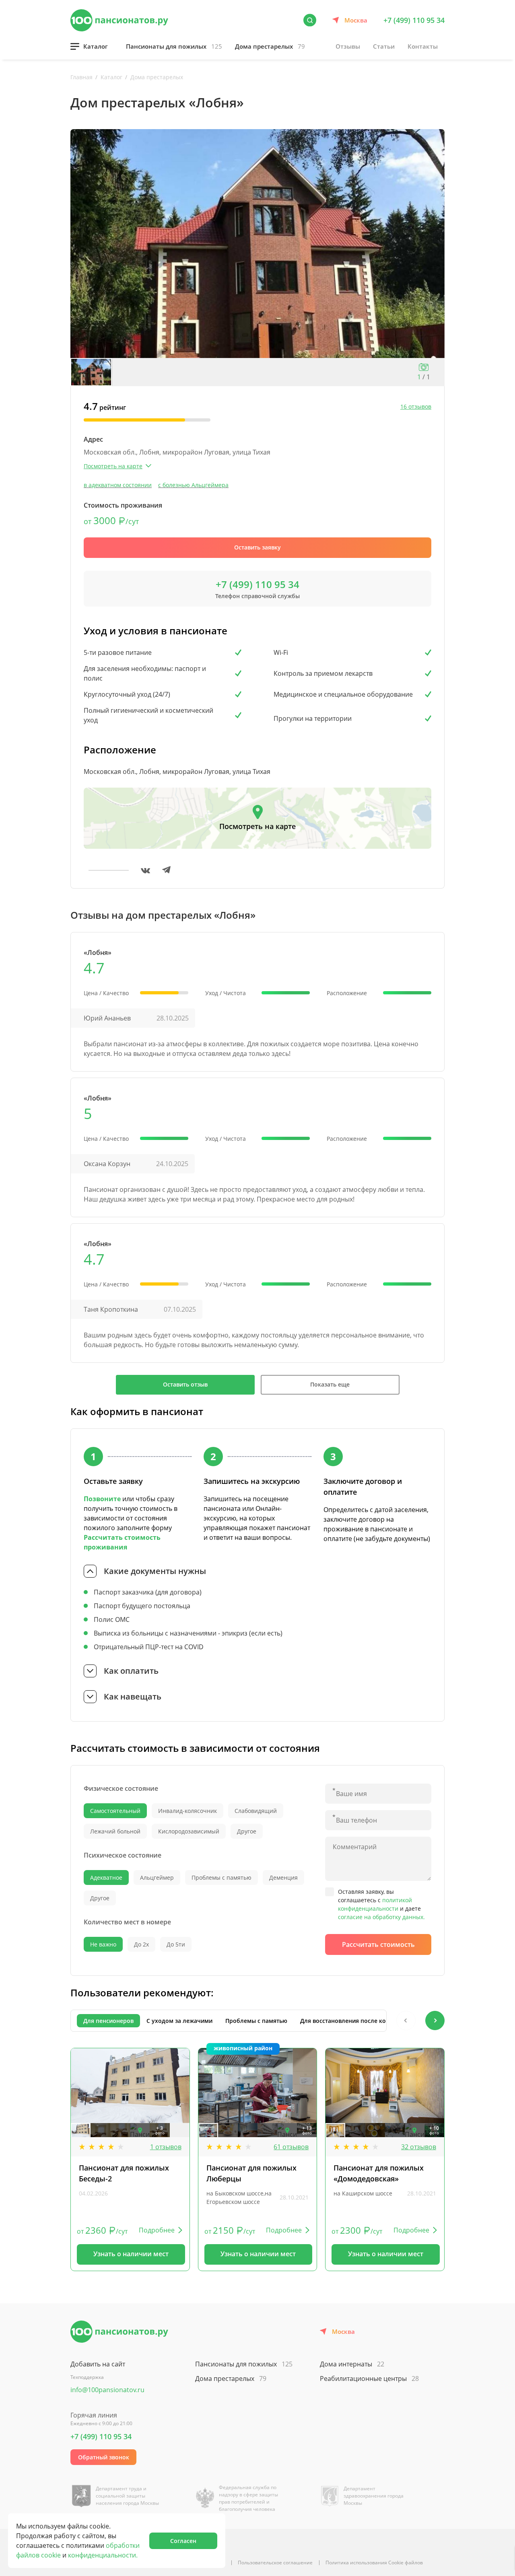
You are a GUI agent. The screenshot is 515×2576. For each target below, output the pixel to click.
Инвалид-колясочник (187, 1811)
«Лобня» (98, 953)
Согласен (183, 2541)
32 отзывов (419, 2147)
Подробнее (157, 2230)
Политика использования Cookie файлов (374, 2563)
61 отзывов (291, 2147)
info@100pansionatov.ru (107, 2390)
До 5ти (176, 1944)
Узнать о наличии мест (131, 2254)
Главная (81, 77)
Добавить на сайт (98, 2364)
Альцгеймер (157, 1877)
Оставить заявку (257, 547)
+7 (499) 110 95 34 (414, 20)
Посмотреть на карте (257, 826)
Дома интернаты (352, 2364)
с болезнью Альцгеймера (193, 485)
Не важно (103, 1944)
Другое (247, 1831)
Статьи (384, 46)
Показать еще (330, 1384)
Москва (356, 20)
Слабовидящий (256, 1811)
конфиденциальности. (103, 2555)
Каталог (96, 46)
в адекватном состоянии (118, 485)
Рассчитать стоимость (378, 1944)
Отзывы (348, 46)
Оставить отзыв (185, 1384)
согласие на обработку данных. (381, 1917)
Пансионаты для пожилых (174, 46)
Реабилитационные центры (369, 2378)
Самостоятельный (115, 1811)
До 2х (141, 1944)
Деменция (283, 1877)
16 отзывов (416, 406)
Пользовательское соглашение (275, 2563)
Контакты (423, 46)
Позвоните (102, 1499)
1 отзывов (166, 2147)
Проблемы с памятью (221, 1877)
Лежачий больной (115, 1831)
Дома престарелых (270, 46)
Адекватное (106, 1877)
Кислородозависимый (189, 1831)
